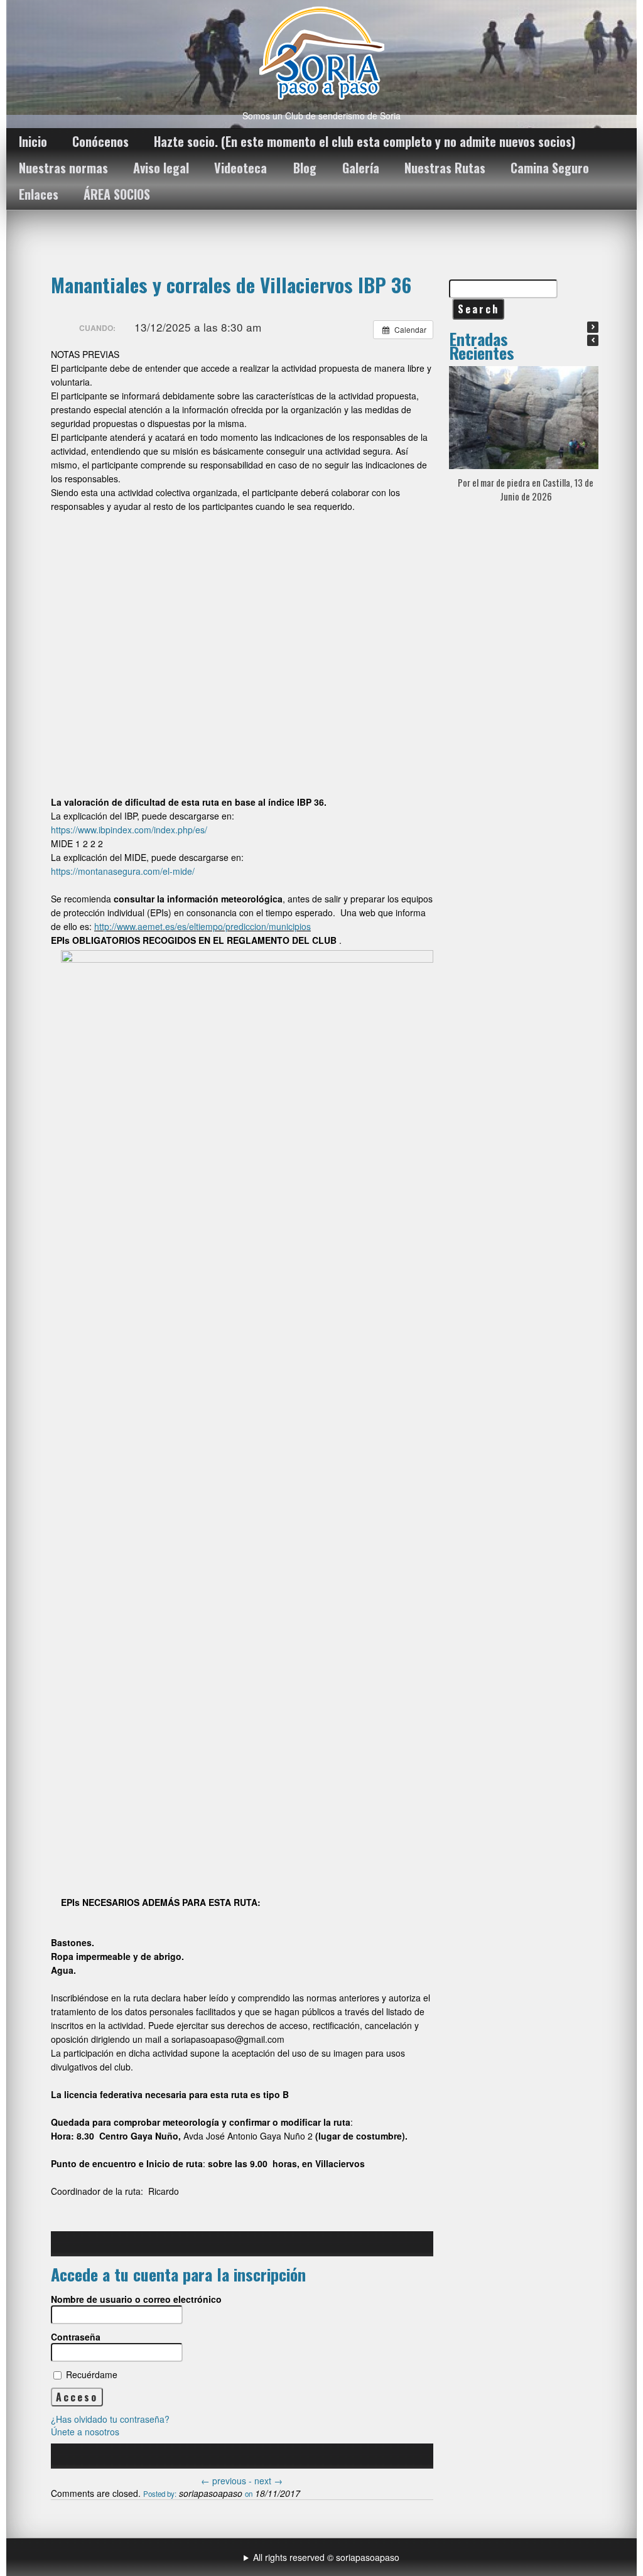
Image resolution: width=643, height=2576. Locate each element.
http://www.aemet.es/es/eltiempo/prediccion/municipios (203, 926)
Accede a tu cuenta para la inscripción (178, 2274)
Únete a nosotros (85, 2432)
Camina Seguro (550, 168)
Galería (361, 168)
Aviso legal (161, 168)
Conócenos (100, 141)
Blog (305, 168)
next (268, 2481)
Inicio (33, 141)
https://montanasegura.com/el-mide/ (123, 871)
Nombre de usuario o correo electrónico (136, 2299)
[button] (593, 327)
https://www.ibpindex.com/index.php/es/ (129, 830)
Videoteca (240, 168)
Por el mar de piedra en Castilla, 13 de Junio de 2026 (526, 489)
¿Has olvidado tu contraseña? (110, 2419)
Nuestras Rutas (445, 168)
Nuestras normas (63, 168)
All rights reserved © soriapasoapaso (326, 2557)
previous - (228, 2481)
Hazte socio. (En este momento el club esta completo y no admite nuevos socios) (365, 141)
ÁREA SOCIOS (117, 194)
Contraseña (76, 2337)
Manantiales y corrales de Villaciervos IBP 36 (231, 284)
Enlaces (39, 194)
